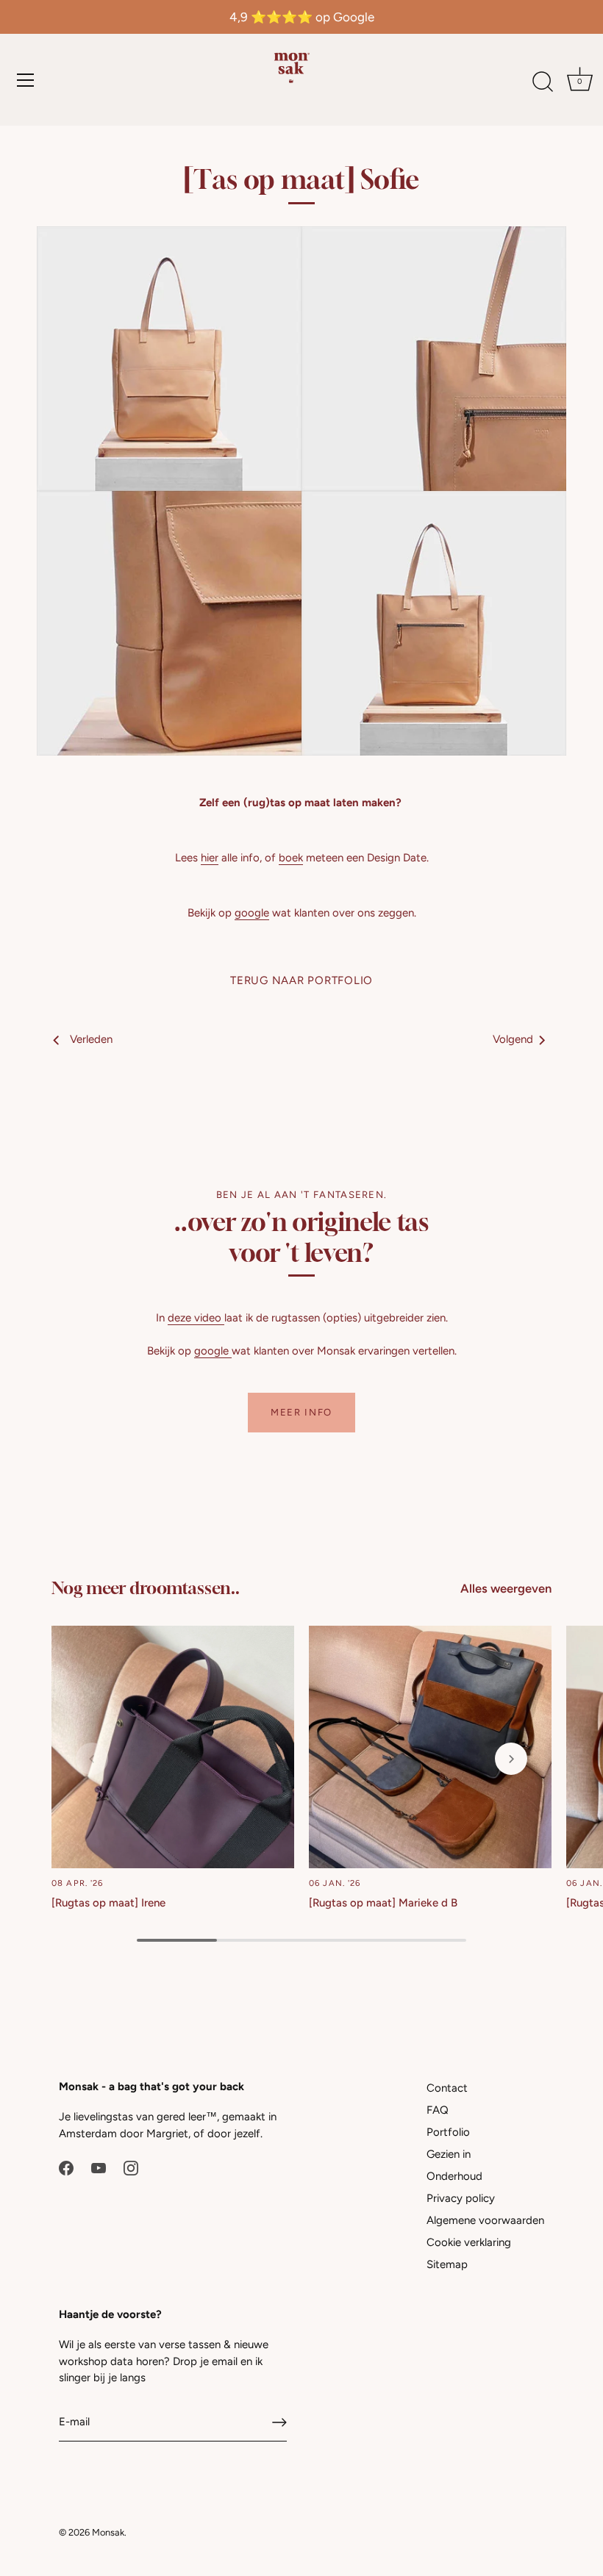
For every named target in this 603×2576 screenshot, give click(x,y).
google (252, 913)
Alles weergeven (506, 1588)
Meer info (301, 1412)
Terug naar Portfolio (301, 980)
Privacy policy (461, 2198)
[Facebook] (66, 2167)
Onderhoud (454, 2176)
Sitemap (447, 2264)
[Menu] (26, 80)
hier (210, 858)
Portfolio (448, 2132)
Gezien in (449, 2154)
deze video (196, 1318)
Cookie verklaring (469, 2242)
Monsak (108, 2532)
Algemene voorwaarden (485, 2220)
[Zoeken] (543, 82)
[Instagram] (131, 2167)
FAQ (438, 2110)
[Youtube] (99, 2167)
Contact (447, 2088)
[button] (92, 1759)
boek (291, 858)
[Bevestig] (279, 2422)
